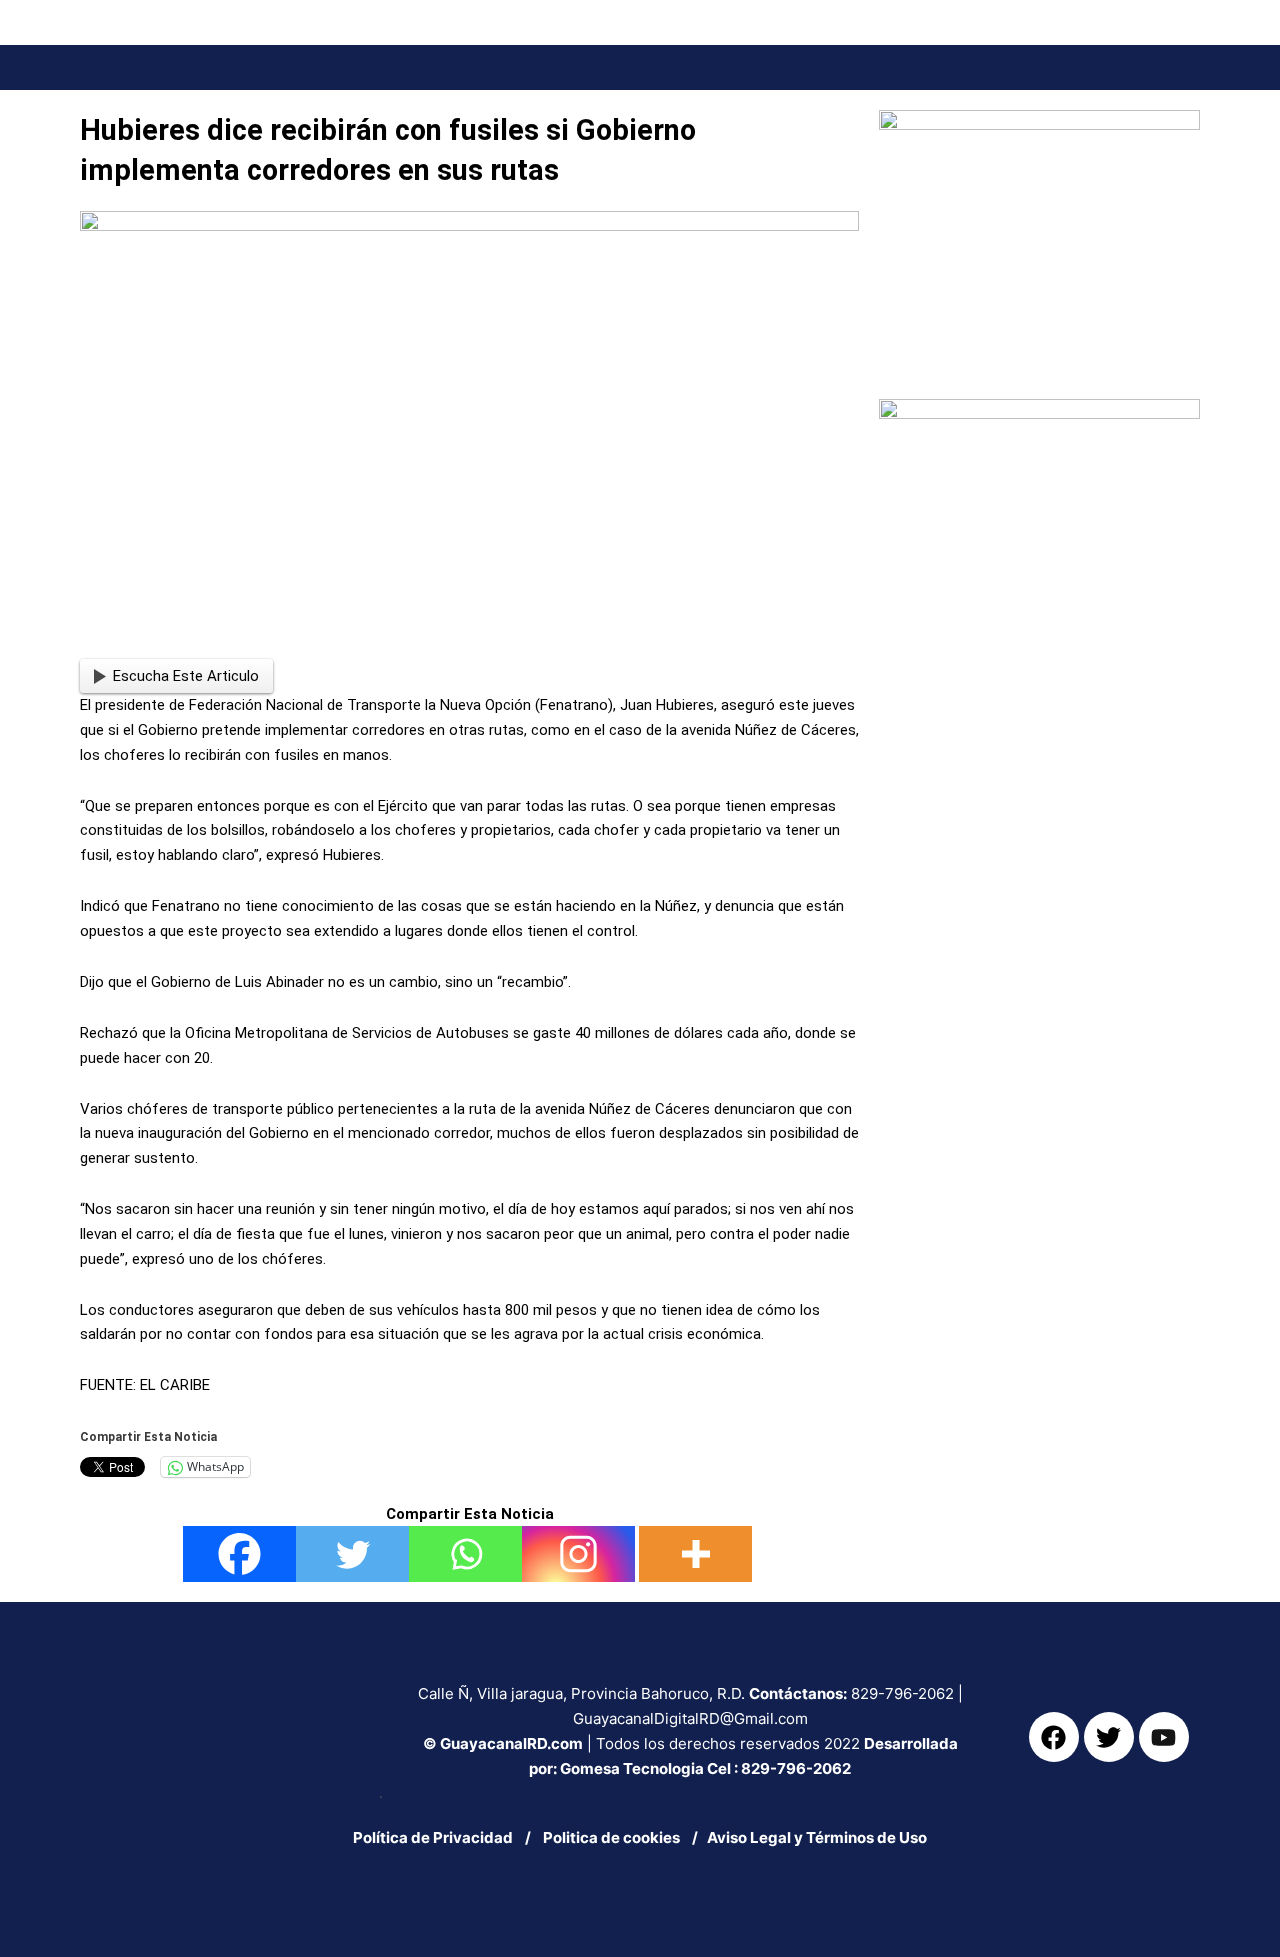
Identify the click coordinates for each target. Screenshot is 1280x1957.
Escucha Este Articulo (186, 676)
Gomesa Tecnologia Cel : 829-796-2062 (705, 1768)
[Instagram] (578, 1554)
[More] (695, 1554)
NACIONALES (699, 96)
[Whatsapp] (465, 1554)
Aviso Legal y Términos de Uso (817, 1837)
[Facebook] (239, 1554)
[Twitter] (352, 1554)
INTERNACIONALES (825, 96)
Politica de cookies (616, 1837)
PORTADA (605, 96)
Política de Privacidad (433, 1837)
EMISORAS (1060, 96)
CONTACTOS (1157, 96)
